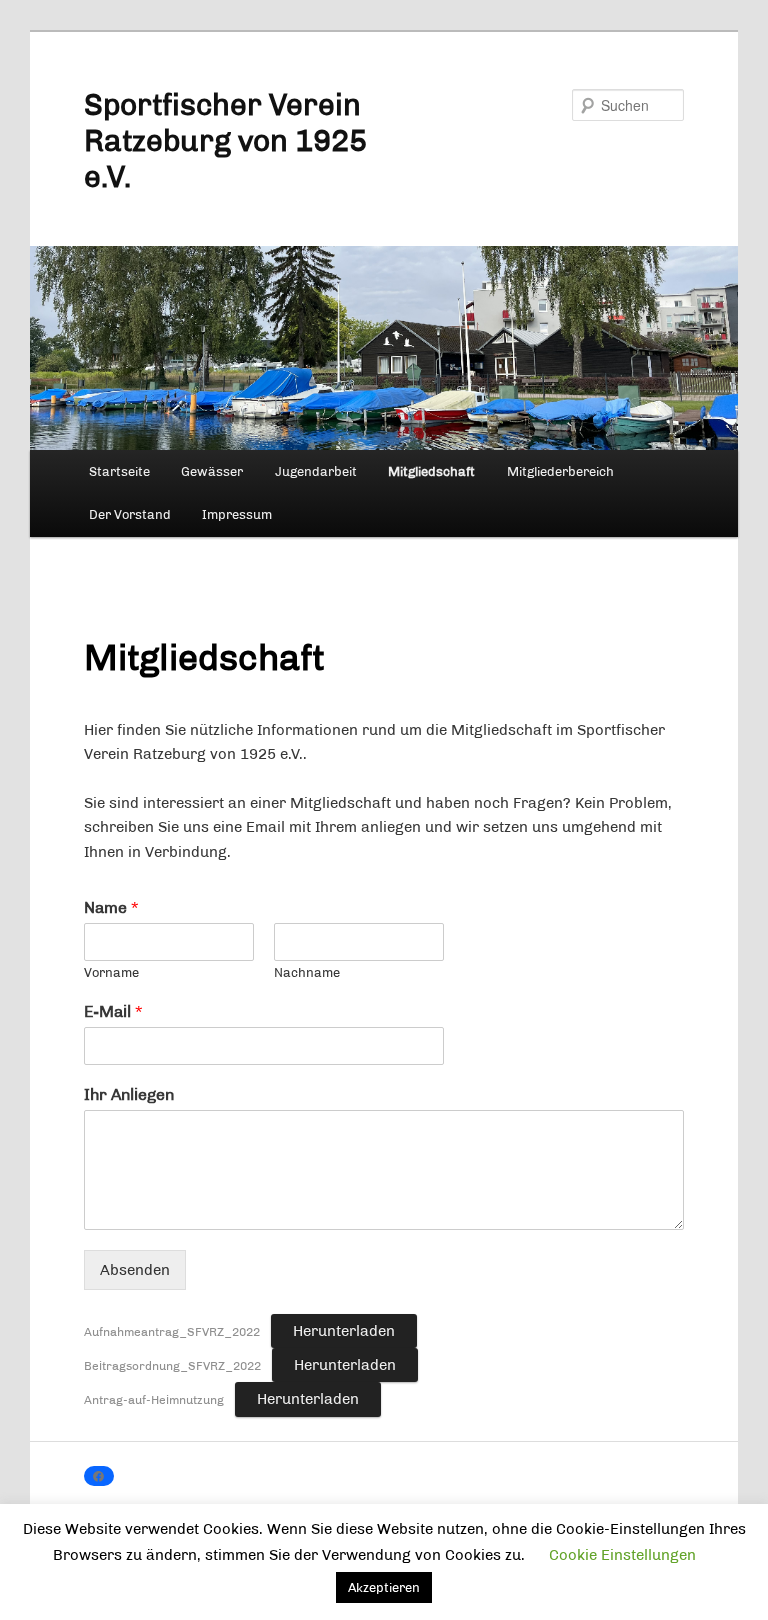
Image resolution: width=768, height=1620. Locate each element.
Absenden (135, 1270)
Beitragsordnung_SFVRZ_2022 (172, 1366)
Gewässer (212, 471)
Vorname (111, 972)
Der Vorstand (130, 514)
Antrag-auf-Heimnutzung (154, 1400)
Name (111, 907)
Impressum (237, 514)
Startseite (119, 471)
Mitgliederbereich (560, 471)
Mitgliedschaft (431, 471)
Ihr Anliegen (129, 1094)
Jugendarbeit (316, 471)
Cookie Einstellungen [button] (622, 1555)
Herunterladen (344, 1331)
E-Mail (113, 1011)
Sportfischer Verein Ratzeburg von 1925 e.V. (225, 141)
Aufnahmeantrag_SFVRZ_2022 (172, 1332)
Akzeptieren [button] (384, 1587)
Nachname (307, 972)
